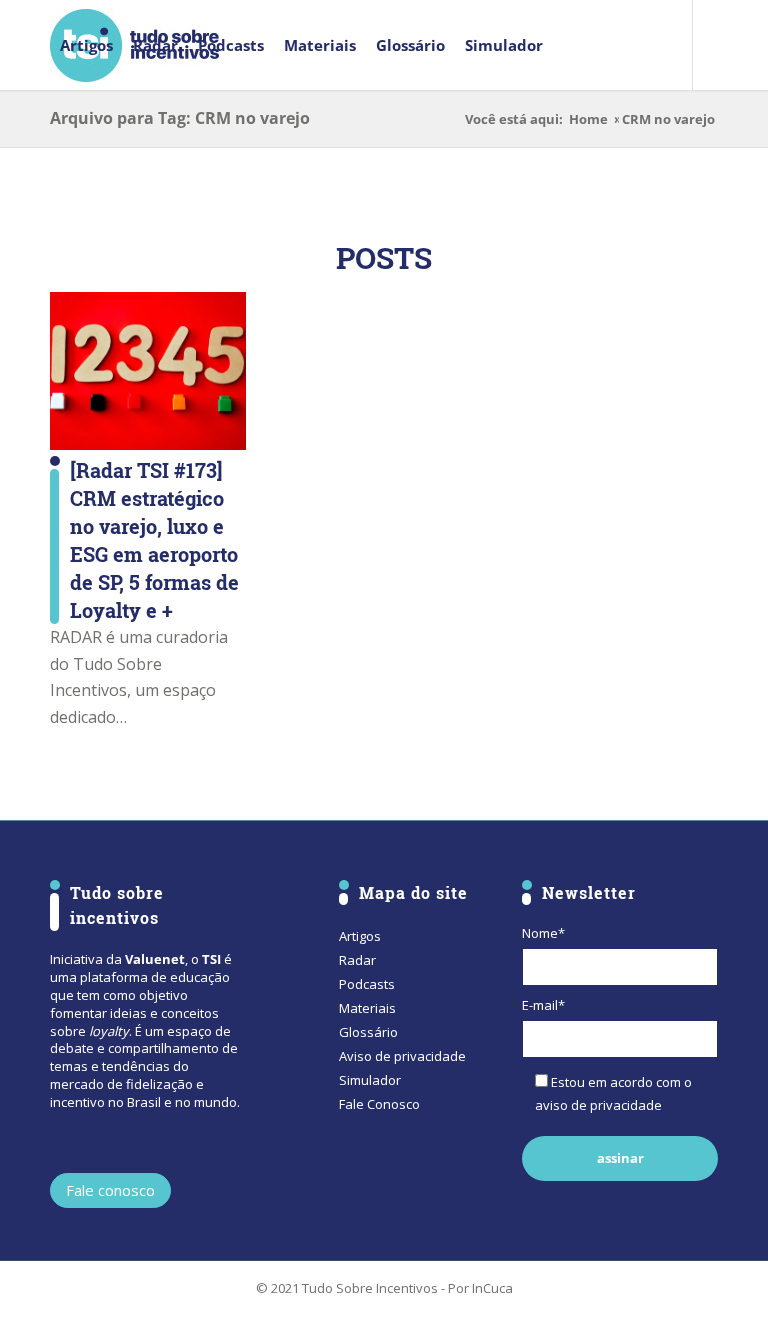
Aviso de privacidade (402, 1056)
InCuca (492, 1288)
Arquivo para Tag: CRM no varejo (180, 118)
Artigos (360, 936)
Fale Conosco (379, 1104)
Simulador (370, 1080)
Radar (357, 960)
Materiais (367, 1008)
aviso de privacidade (598, 1105)
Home (588, 119)
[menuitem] (86, 45)
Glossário (368, 1032)
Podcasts (367, 984)
